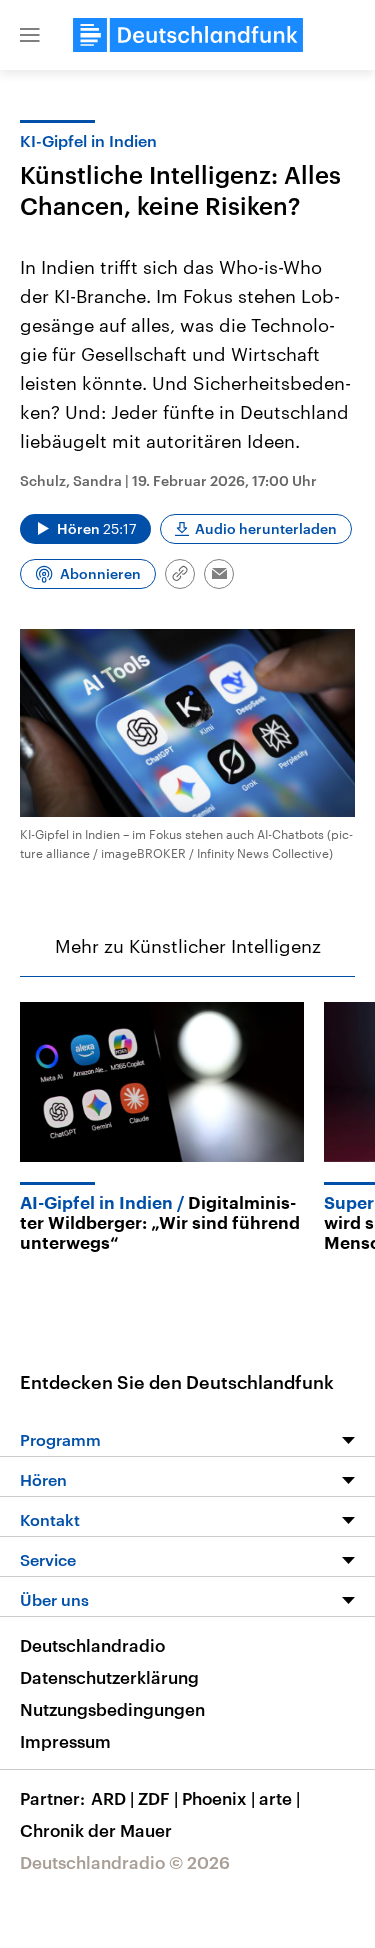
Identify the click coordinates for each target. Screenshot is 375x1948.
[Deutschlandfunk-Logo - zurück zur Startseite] (188, 35)
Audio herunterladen (266, 528)
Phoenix (218, 1798)
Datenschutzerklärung (109, 1677)
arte (279, 1798)
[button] (30, 35)
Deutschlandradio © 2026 (125, 1862)
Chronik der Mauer (96, 1830)
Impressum (65, 1741)
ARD (112, 1798)
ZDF (158, 1798)
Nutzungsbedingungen (112, 1709)
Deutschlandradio (92, 1645)
